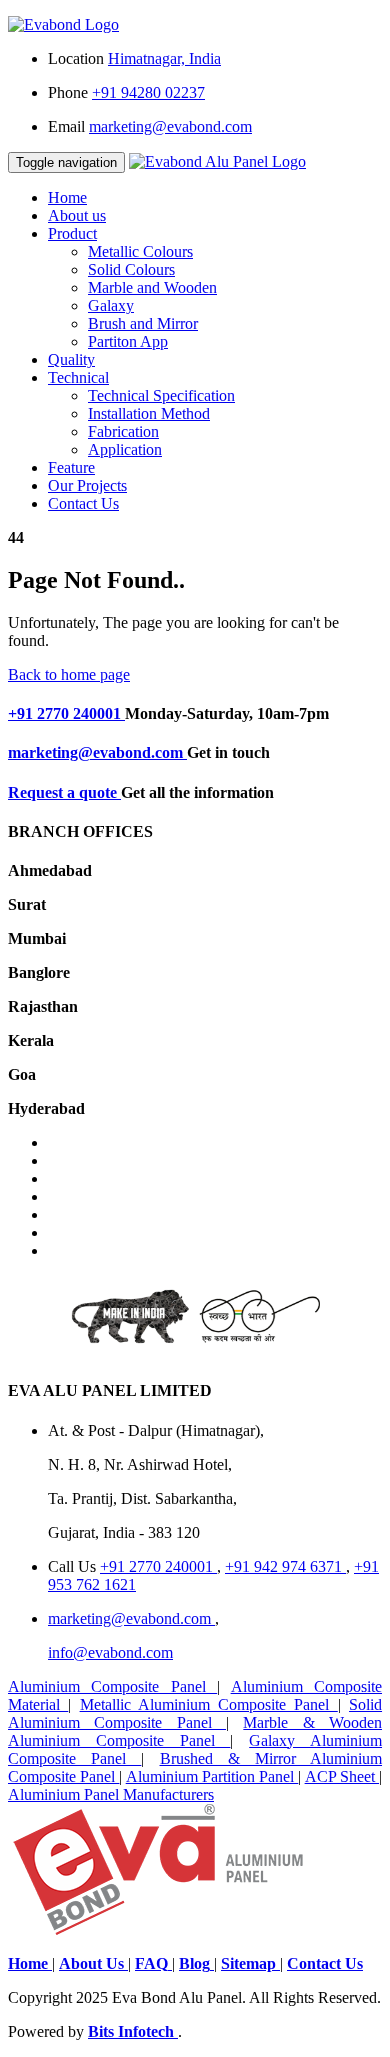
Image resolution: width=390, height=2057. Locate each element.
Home (67, 197)
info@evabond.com (110, 1652)
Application (125, 449)
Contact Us (83, 503)
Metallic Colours (140, 251)
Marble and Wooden (152, 287)
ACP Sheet (342, 1776)
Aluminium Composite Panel (112, 1686)
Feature (71, 467)
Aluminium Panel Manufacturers (111, 1794)
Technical (78, 377)
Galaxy (111, 305)
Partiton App (128, 341)
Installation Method (149, 413)
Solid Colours (131, 269)
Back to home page (69, 674)
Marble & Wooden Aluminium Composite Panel (195, 1731)
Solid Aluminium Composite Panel (195, 1713)
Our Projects (87, 485)
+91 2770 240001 (66, 713)
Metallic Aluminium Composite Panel (209, 1704)
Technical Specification (161, 395)
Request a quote (64, 792)
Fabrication (123, 431)
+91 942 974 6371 (285, 1566)
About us (77, 215)
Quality (71, 359)
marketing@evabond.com (97, 752)
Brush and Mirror (143, 323)
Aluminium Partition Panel (212, 1776)
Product (72, 233)
